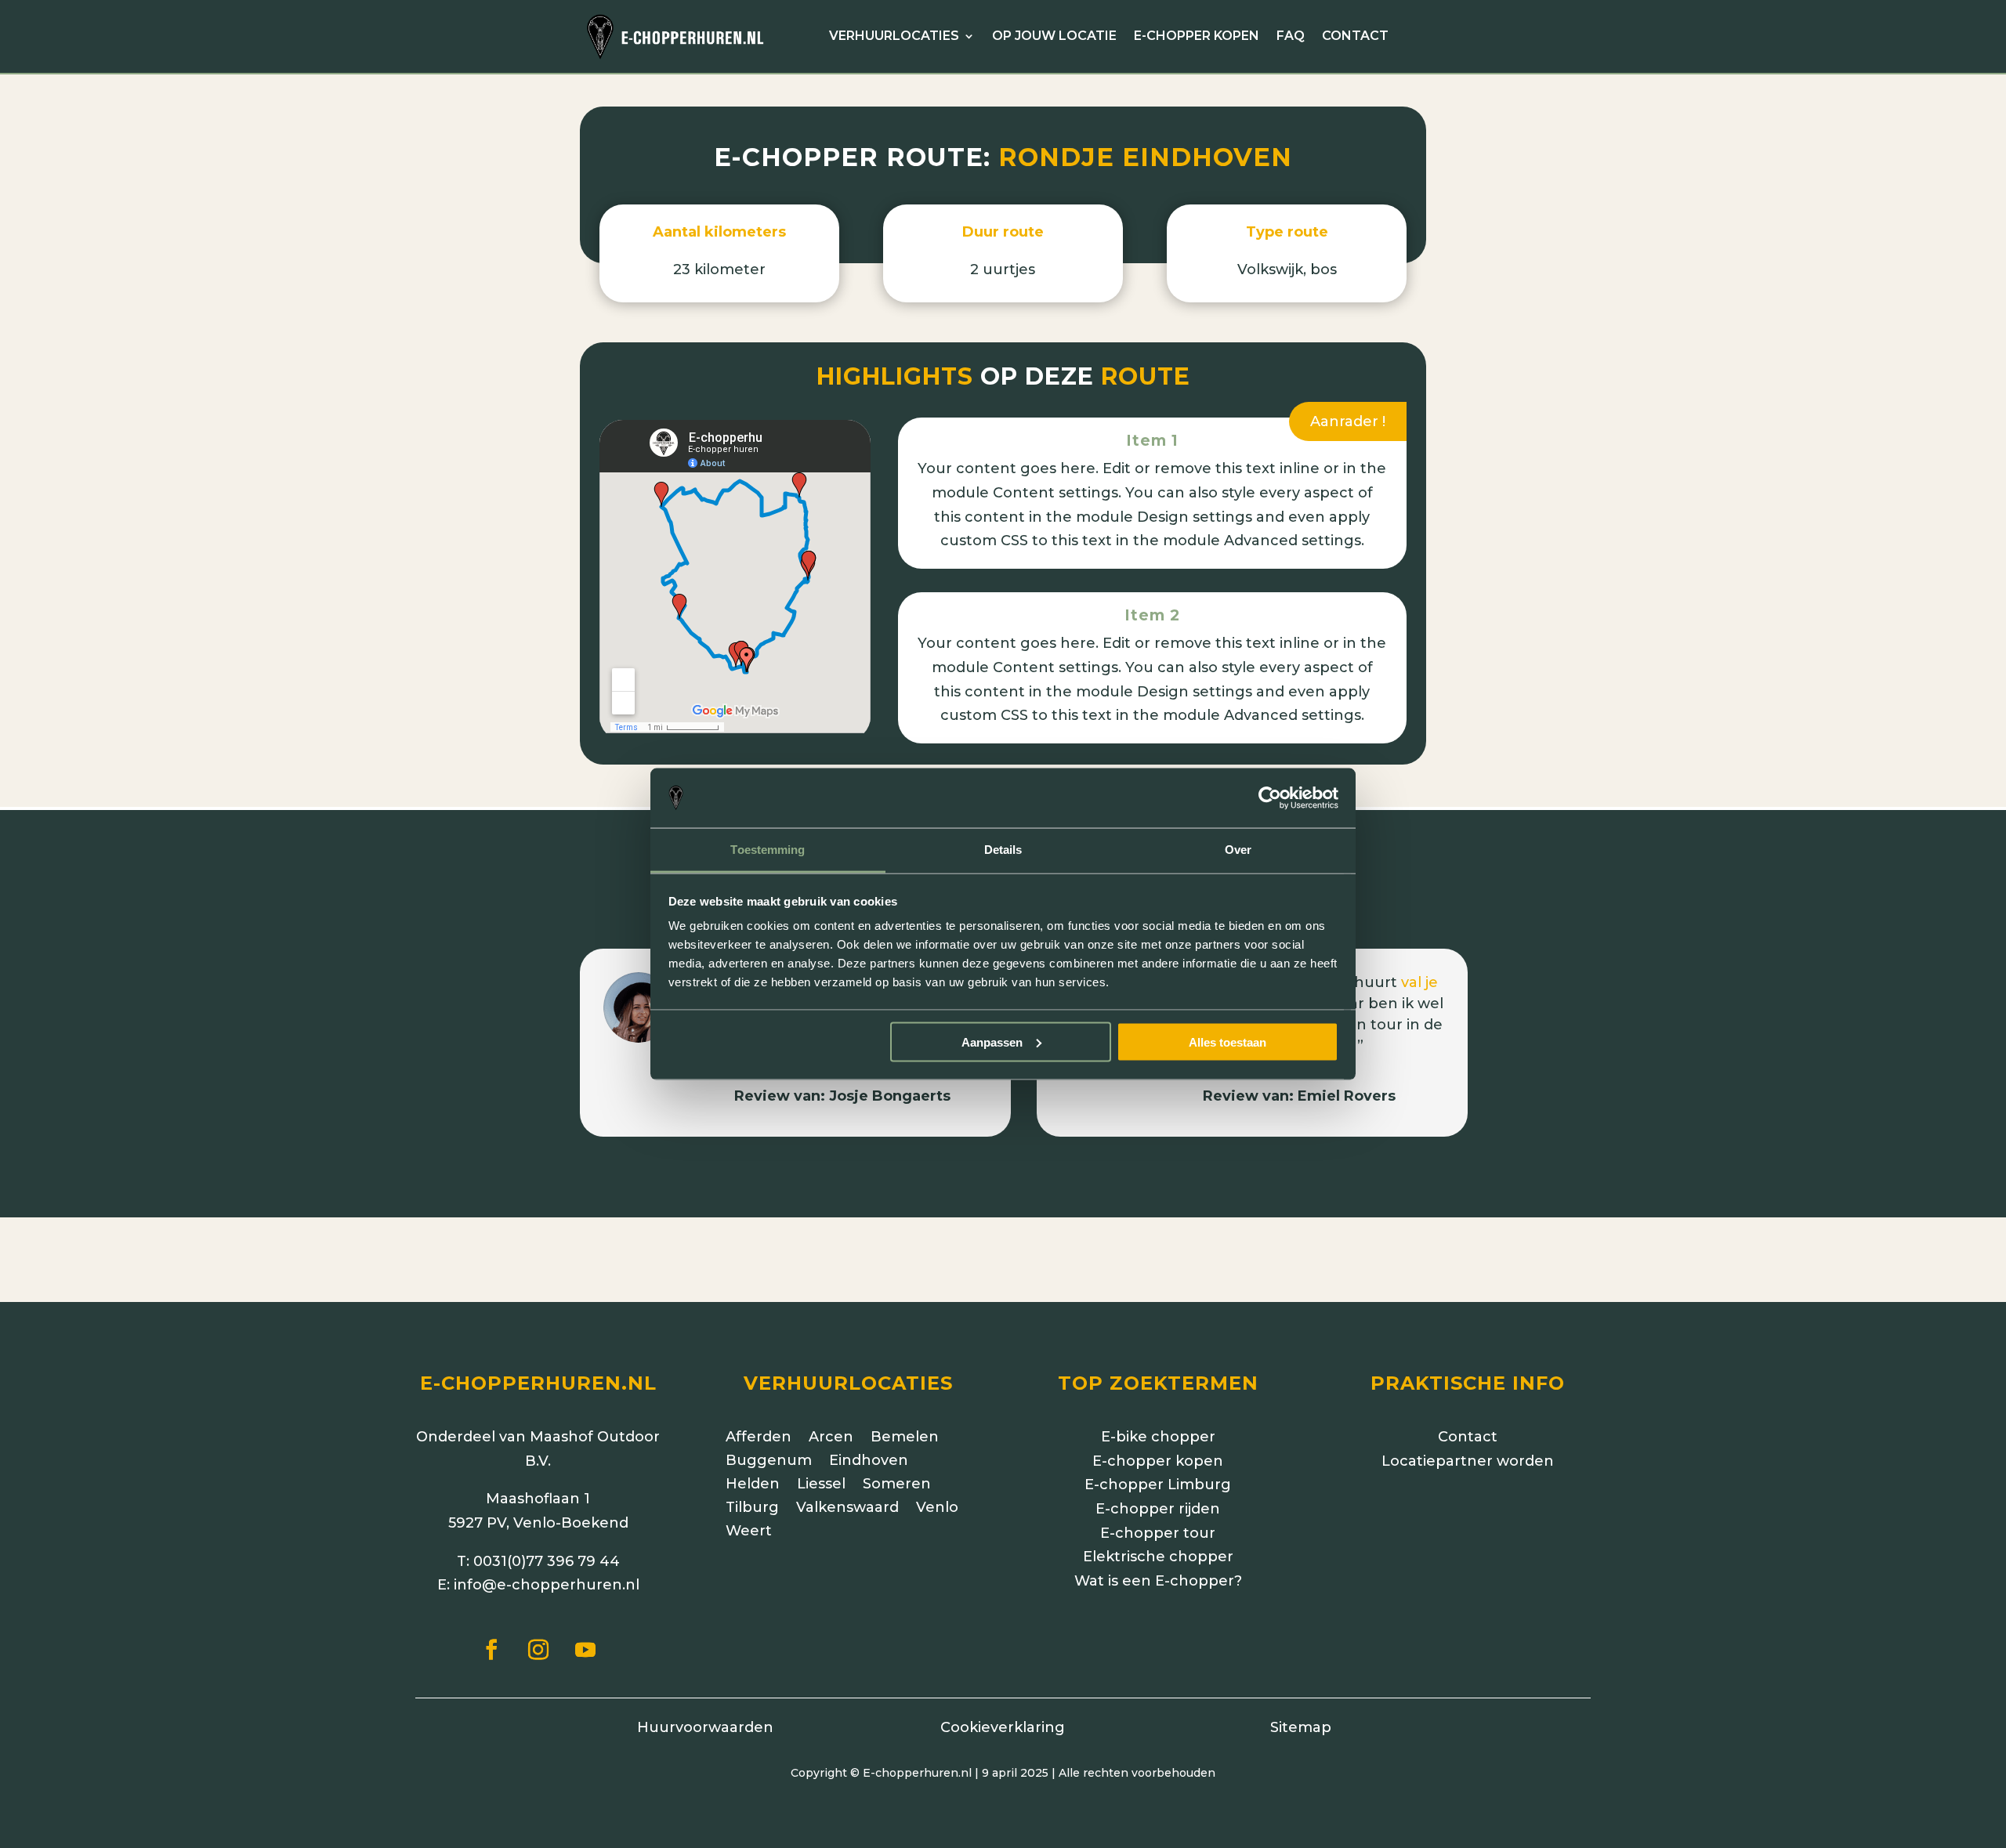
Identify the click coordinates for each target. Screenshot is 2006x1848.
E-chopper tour (1158, 1533)
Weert (749, 1532)
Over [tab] (1238, 850)
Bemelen (905, 1438)
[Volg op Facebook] (491, 1650)
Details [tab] (1003, 850)
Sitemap (1301, 1727)
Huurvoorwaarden (705, 1727)
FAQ (1291, 37)
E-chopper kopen (1197, 37)
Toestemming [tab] (768, 850)
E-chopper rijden (1158, 1509)
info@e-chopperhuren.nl (547, 1585)
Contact (1355, 37)
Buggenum (769, 1462)
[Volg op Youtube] (585, 1650)
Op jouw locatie (1054, 37)
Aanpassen (992, 1042)
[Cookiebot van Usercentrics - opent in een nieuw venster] (1270, 798)
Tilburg (752, 1509)
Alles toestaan (1227, 1042)
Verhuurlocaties (894, 37)
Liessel (821, 1485)
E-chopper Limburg (1158, 1485)
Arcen (831, 1438)
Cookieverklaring (1003, 1727)
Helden (753, 1485)
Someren (897, 1485)
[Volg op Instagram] (538, 1650)
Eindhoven (869, 1462)
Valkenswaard (847, 1509)
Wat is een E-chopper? (1158, 1581)
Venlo (937, 1509)
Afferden (759, 1438)
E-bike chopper (1158, 1437)
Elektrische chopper (1158, 1557)
